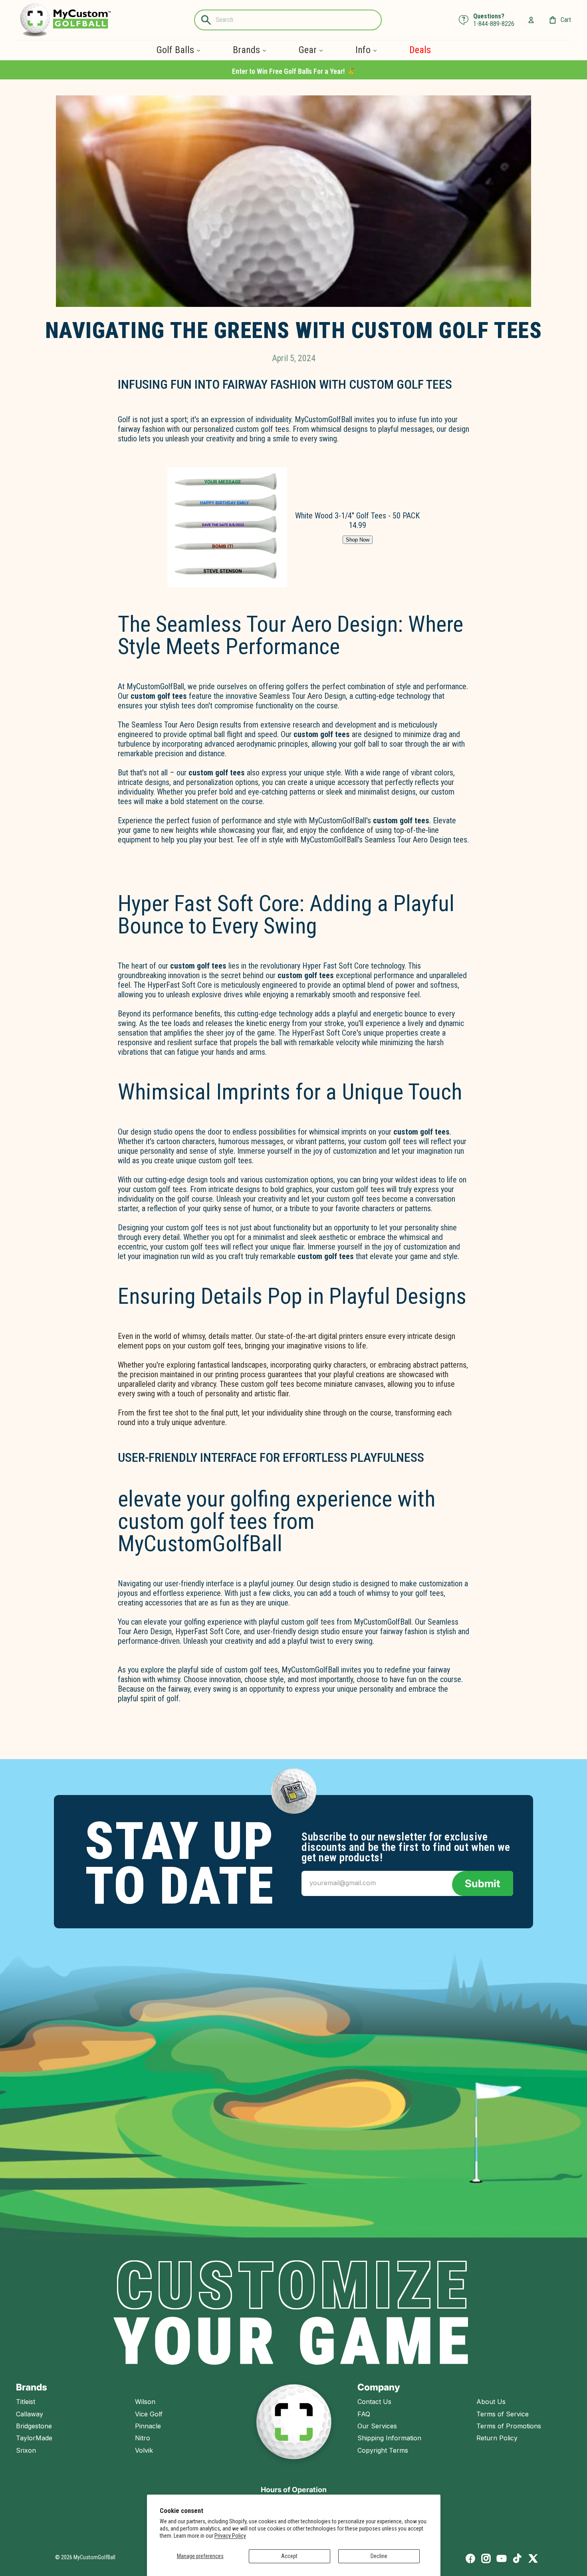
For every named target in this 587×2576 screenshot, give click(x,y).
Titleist (26, 2402)
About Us (491, 2402)
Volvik (144, 2450)
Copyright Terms (383, 2450)
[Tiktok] (517, 2558)
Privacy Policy (230, 2536)
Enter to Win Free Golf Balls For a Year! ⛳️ (293, 71)
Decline (379, 2556)
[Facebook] (470, 2558)
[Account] (531, 20)
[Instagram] (486, 2558)
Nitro (143, 2438)
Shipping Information (389, 2438)
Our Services (377, 2426)
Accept (289, 2556)
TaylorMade (34, 2438)
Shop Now (358, 540)
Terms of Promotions (509, 2426)
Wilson (145, 2402)
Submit (483, 1883)
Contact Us (374, 2402)
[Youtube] (502, 2558)
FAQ (364, 2414)
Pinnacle (148, 2426)
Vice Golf (149, 2414)
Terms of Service (503, 2414)
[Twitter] (533, 2558)
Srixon (26, 2450)
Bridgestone (34, 2426)
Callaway (30, 2414)
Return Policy (497, 2438)
